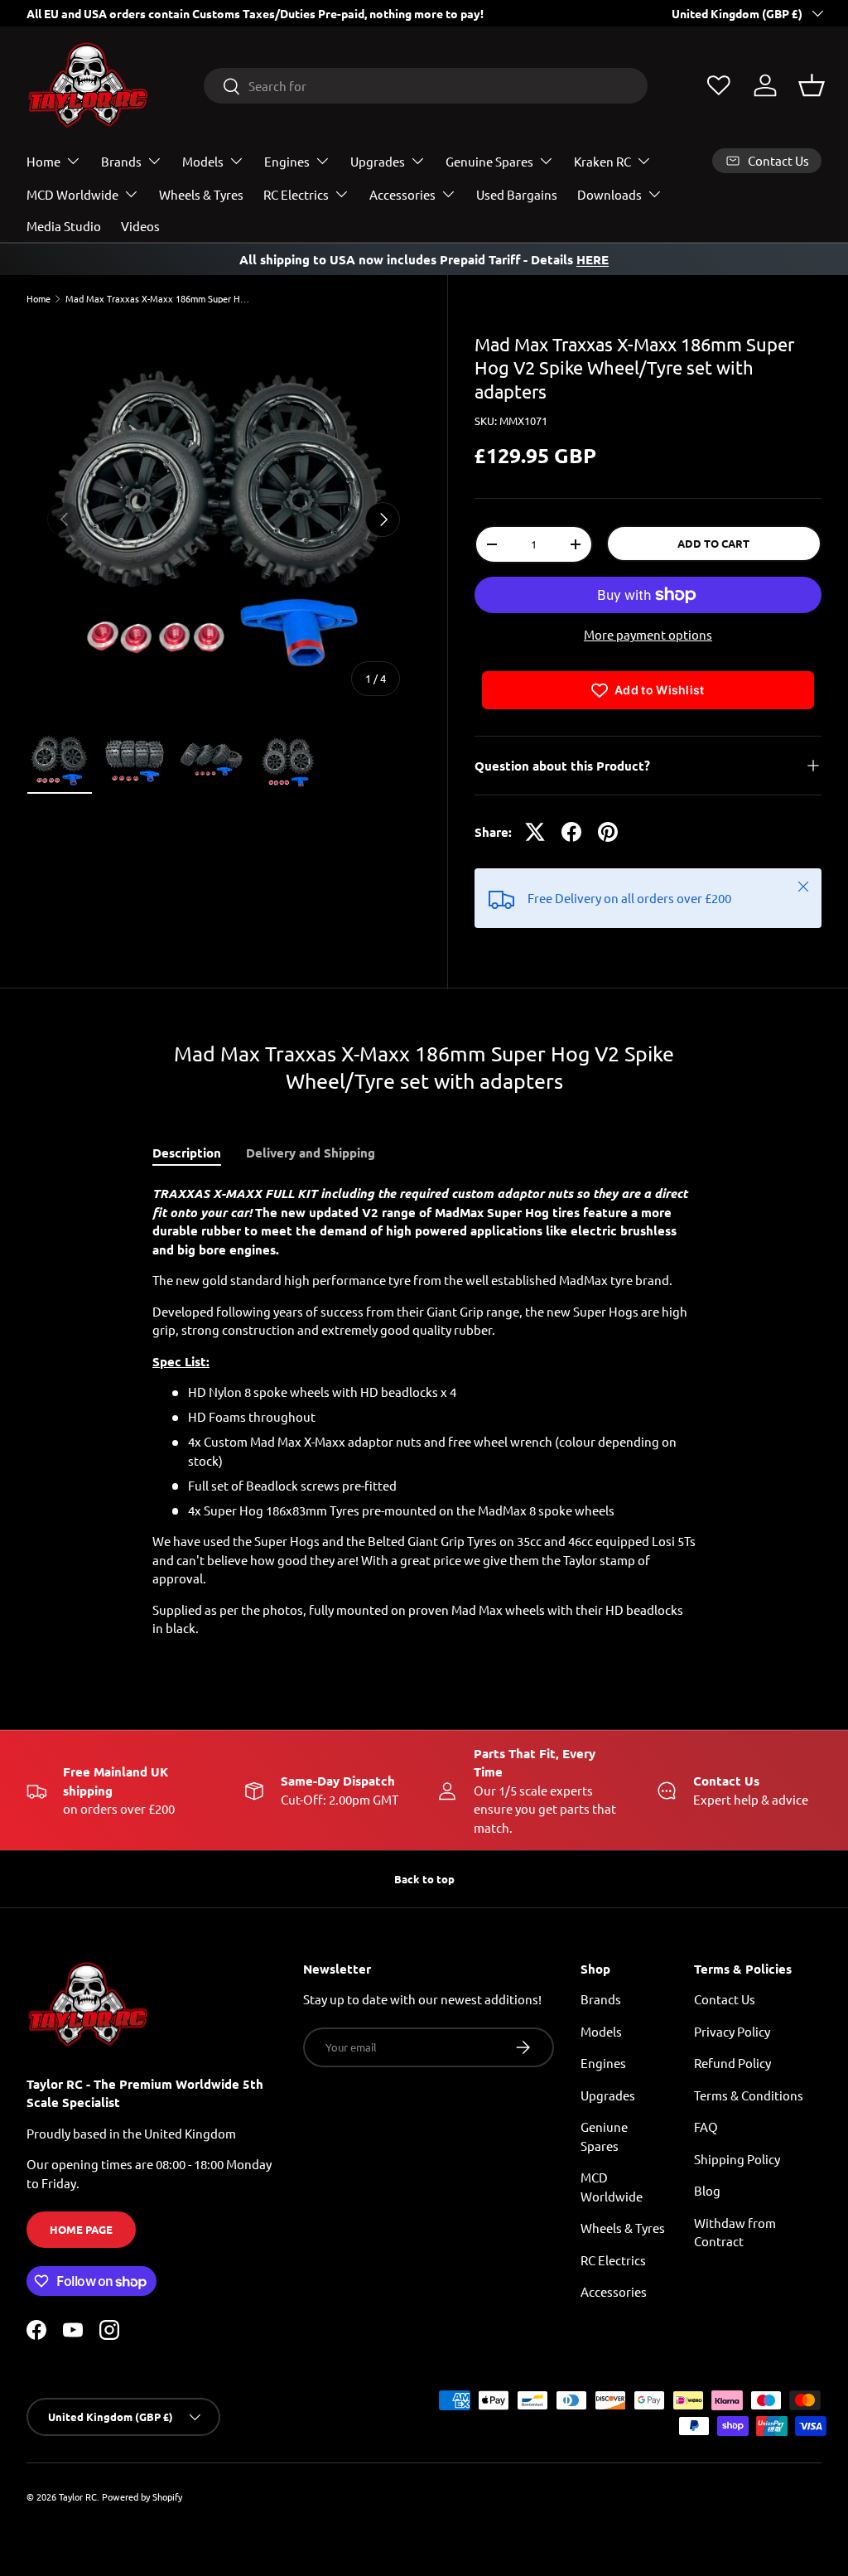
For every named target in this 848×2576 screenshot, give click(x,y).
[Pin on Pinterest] (608, 832)
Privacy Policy (732, 2031)
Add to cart (713, 543)
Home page (81, 2229)
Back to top (424, 1879)
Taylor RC (78, 2496)
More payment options (648, 634)
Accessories (614, 2291)
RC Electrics (613, 2260)
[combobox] (426, 86)
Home (39, 299)
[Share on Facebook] (571, 832)
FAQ (706, 2127)
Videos (140, 226)
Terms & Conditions (749, 2095)
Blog (707, 2190)
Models (601, 2031)
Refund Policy (732, 2063)
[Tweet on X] (535, 832)
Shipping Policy (737, 2159)
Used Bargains (517, 194)
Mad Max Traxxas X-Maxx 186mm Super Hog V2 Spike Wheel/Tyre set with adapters (159, 299)
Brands (601, 1999)
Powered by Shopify (142, 2496)
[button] (812, 85)
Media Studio (64, 226)
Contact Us (725, 1999)
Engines (603, 2063)
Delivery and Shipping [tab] (311, 1153)
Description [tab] (187, 1153)
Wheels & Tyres (201, 194)
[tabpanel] (424, 1411)
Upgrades (608, 2095)
